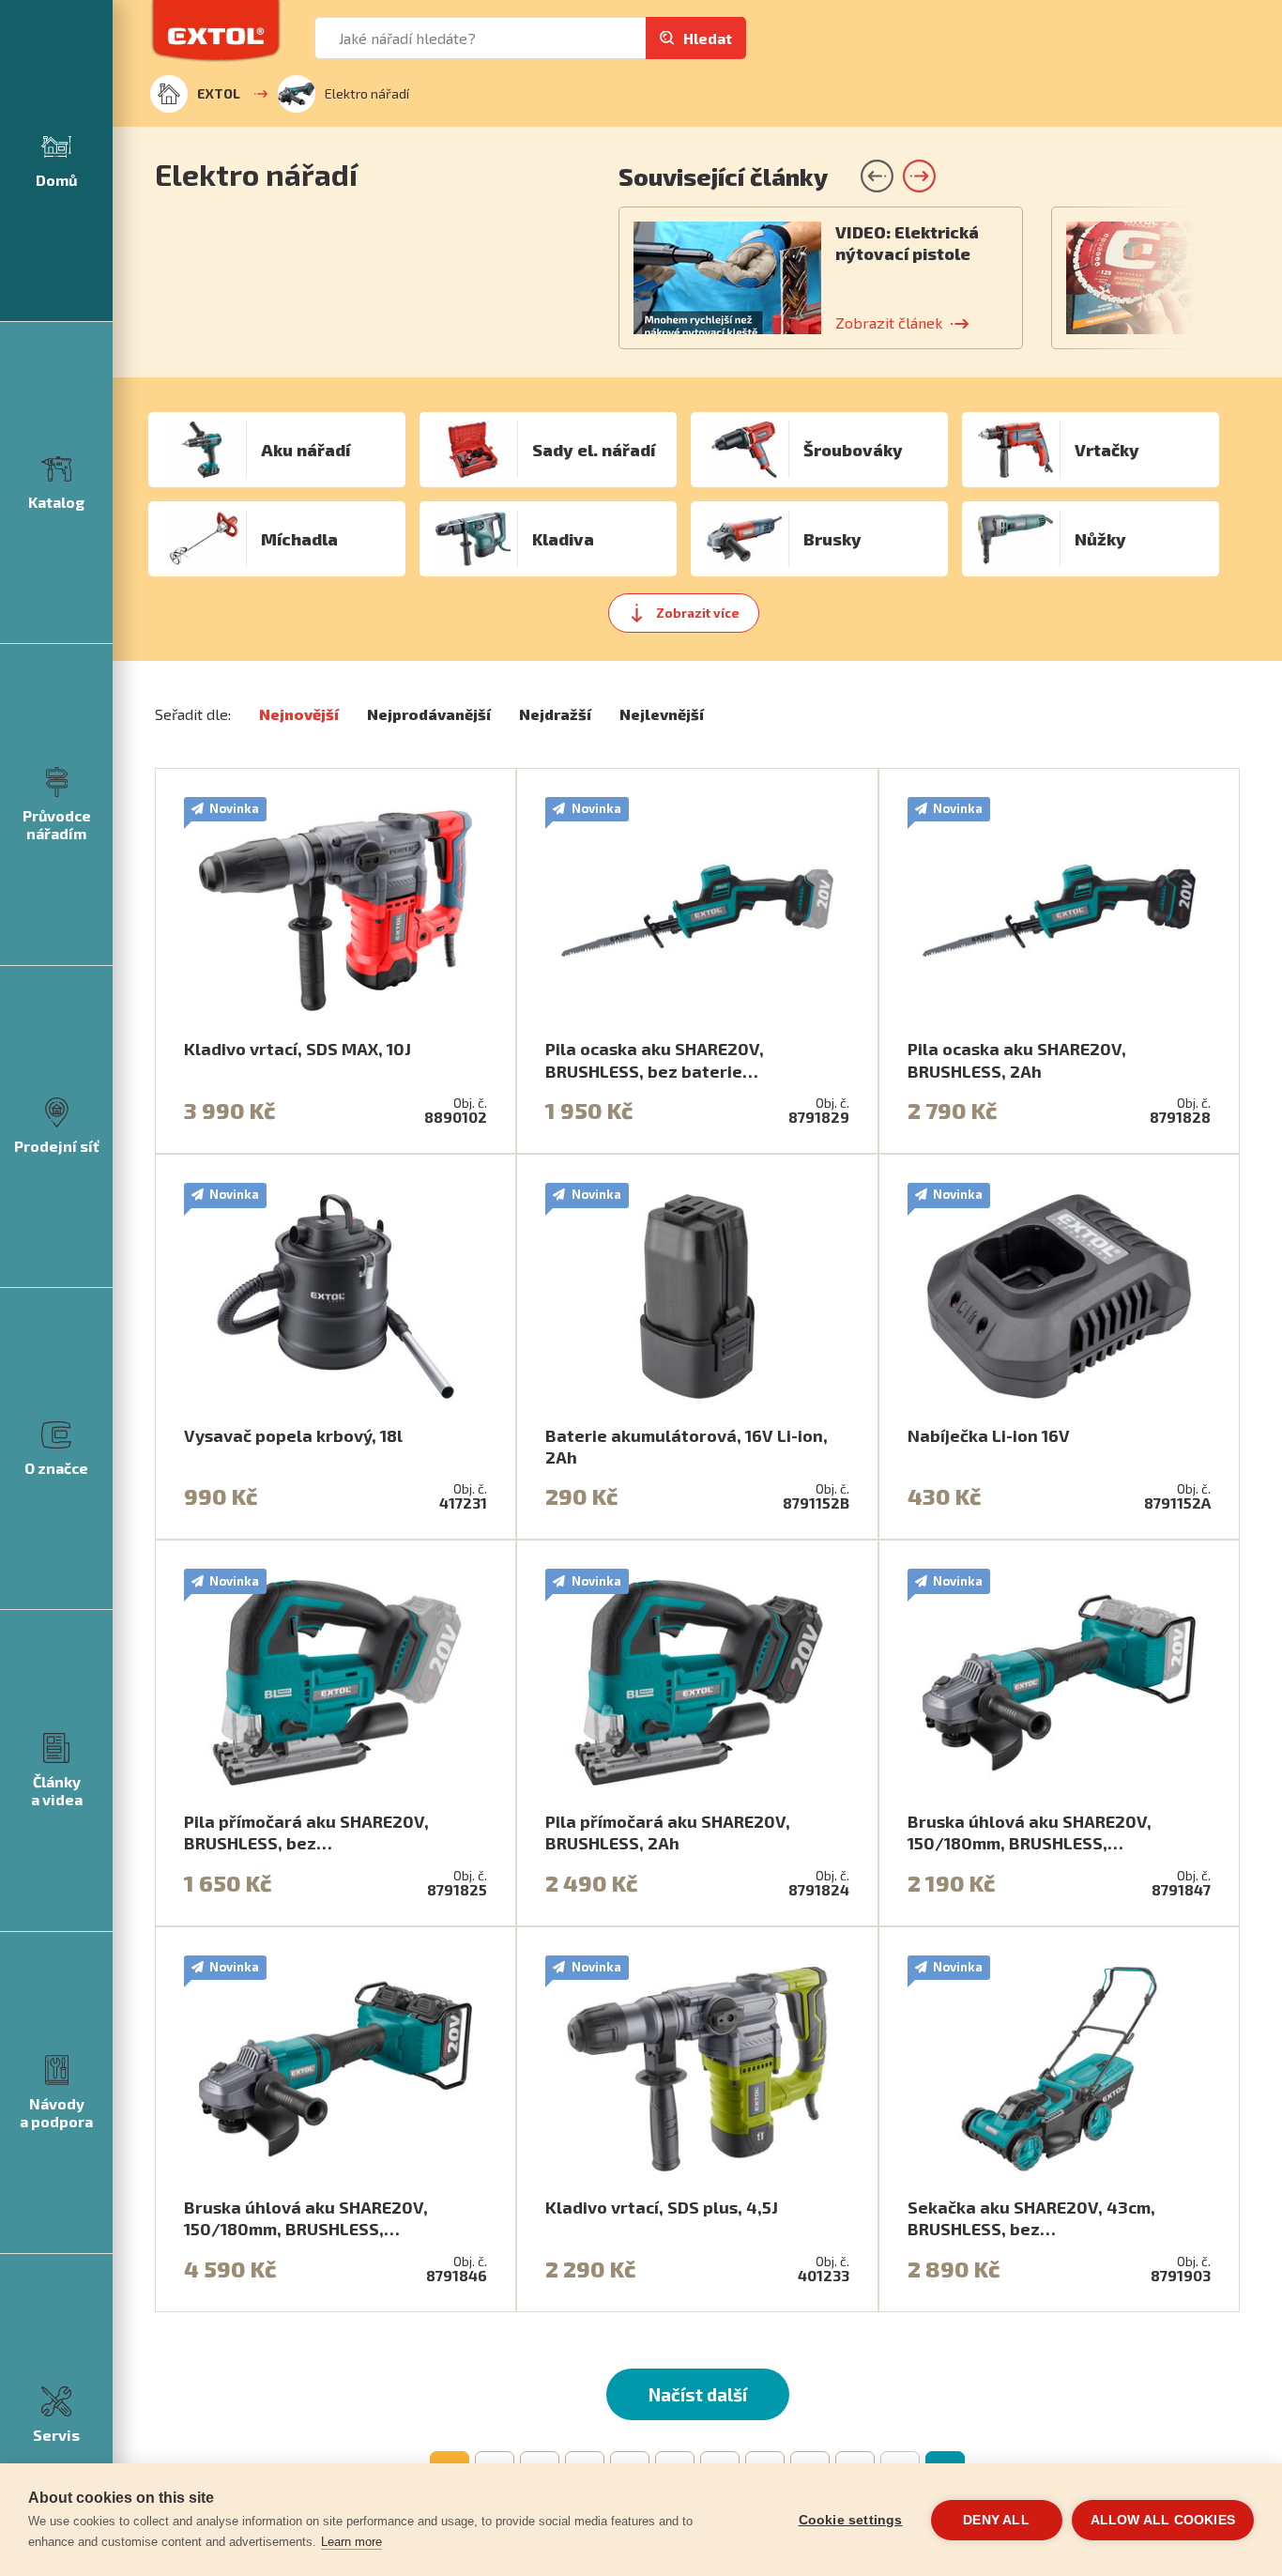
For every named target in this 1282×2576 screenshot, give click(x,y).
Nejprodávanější (429, 714)
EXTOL (219, 93)
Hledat (708, 38)
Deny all (996, 2520)
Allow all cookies (1163, 2520)
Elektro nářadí (367, 93)
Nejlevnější (662, 714)
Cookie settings (851, 2520)
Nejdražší (555, 714)
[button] (919, 176)
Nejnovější (299, 714)
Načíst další (698, 2394)
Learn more (351, 2542)
